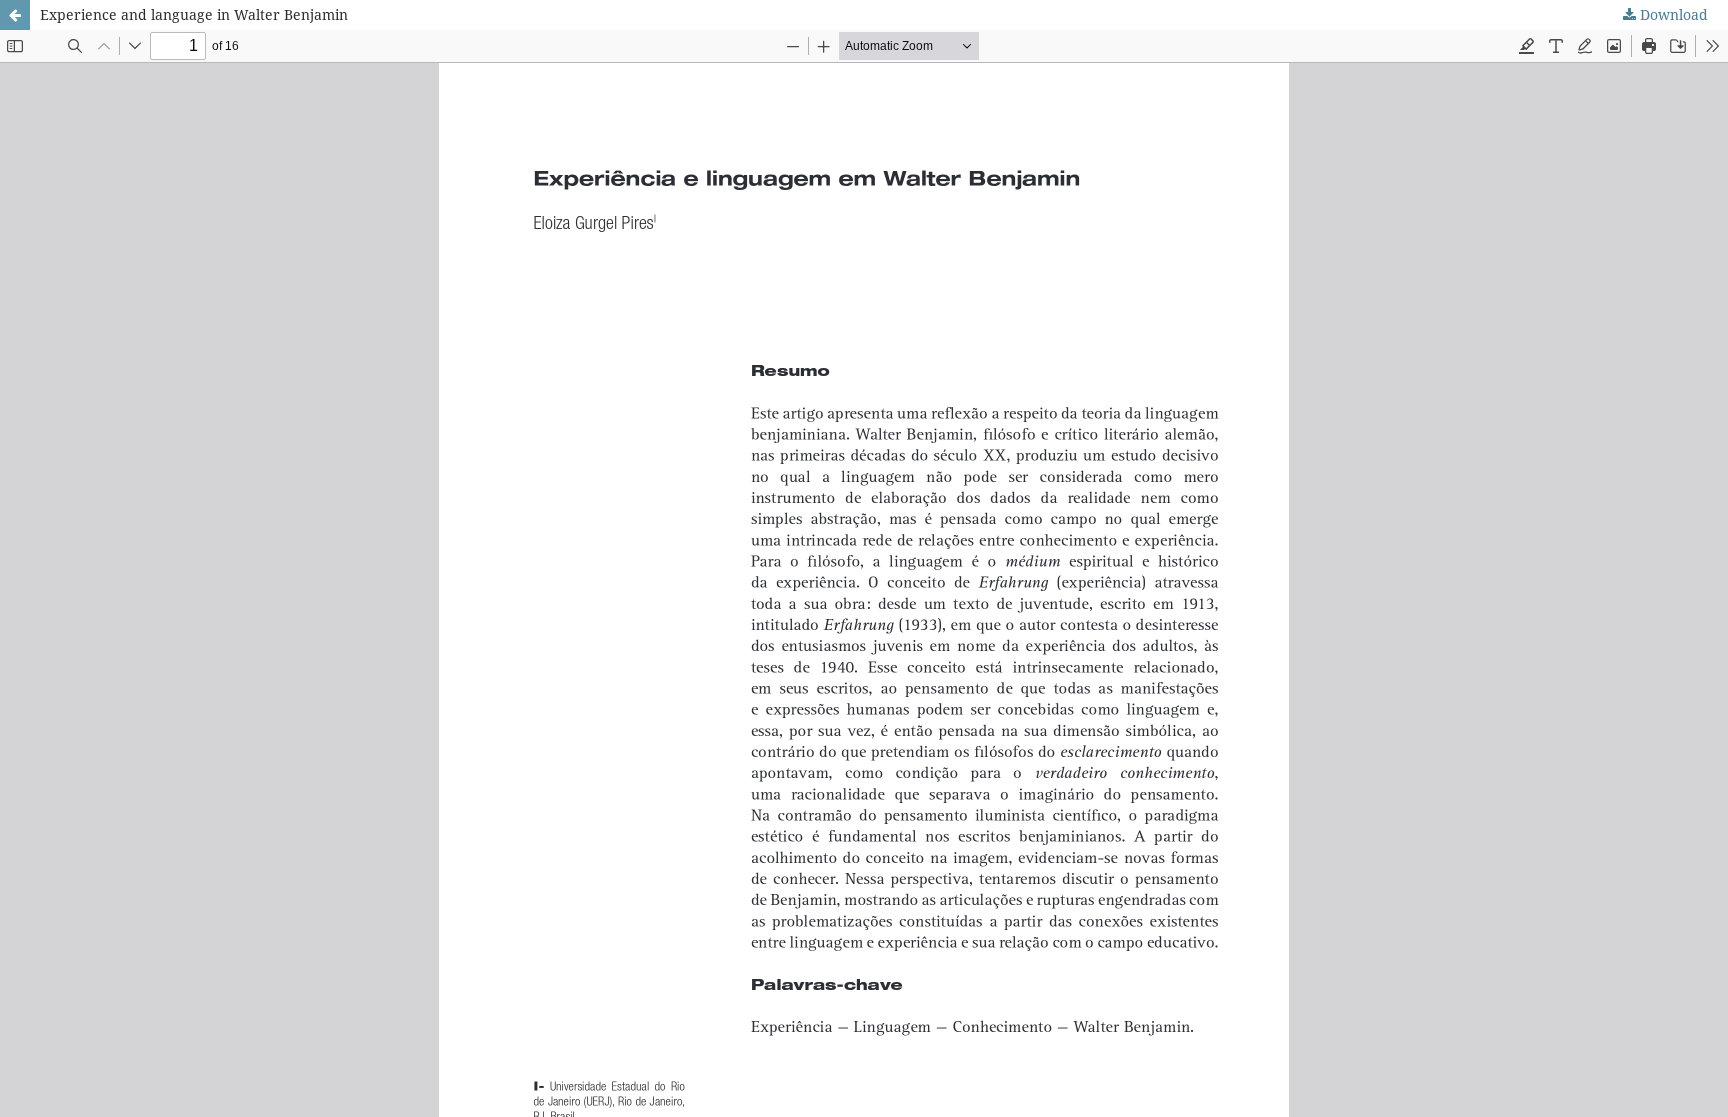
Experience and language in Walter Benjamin (194, 14)
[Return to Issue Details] (15, 15)
